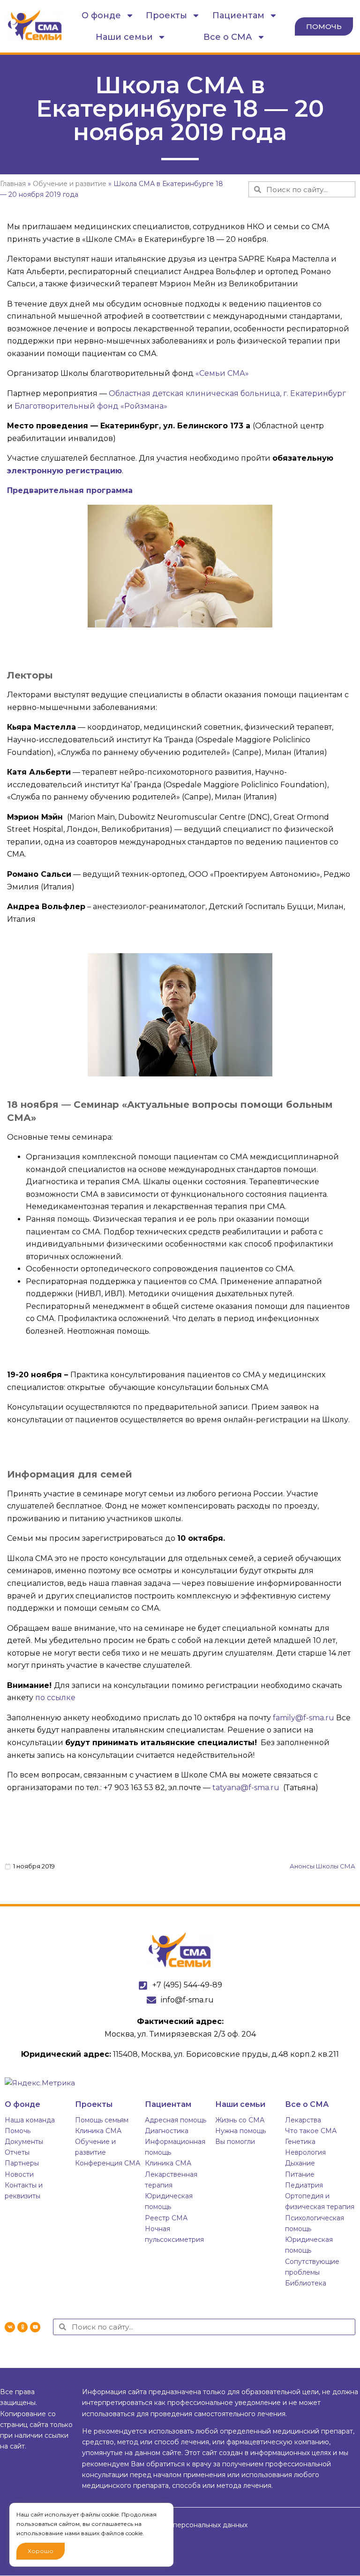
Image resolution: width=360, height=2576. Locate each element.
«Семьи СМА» (222, 373)
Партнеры (22, 2163)
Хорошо (41, 2551)
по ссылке (56, 1698)
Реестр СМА (166, 2218)
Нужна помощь (240, 2131)
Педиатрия (304, 2185)
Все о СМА (228, 37)
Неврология (305, 2152)
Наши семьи (124, 37)
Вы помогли (235, 2142)
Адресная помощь (176, 2120)
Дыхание (300, 2163)
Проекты (166, 15)
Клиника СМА (98, 2131)
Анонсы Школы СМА (322, 1866)
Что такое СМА (311, 2131)
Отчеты (17, 2152)
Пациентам (238, 15)
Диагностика (167, 2131)
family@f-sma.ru (304, 1718)
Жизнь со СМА (240, 2120)
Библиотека (306, 2283)
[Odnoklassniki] (22, 2327)
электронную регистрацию (64, 471)
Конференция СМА (108, 2163)
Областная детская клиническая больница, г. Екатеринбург (227, 393)
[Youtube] (35, 2327)
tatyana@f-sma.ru (246, 1788)
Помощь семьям (102, 2120)
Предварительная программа (70, 490)
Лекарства (303, 2120)
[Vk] (10, 2327)
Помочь (18, 2131)
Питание (300, 2174)
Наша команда (30, 2120)
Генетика (300, 2142)
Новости (19, 2174)
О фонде (101, 15)
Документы (24, 2142)
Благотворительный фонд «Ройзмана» (91, 406)
